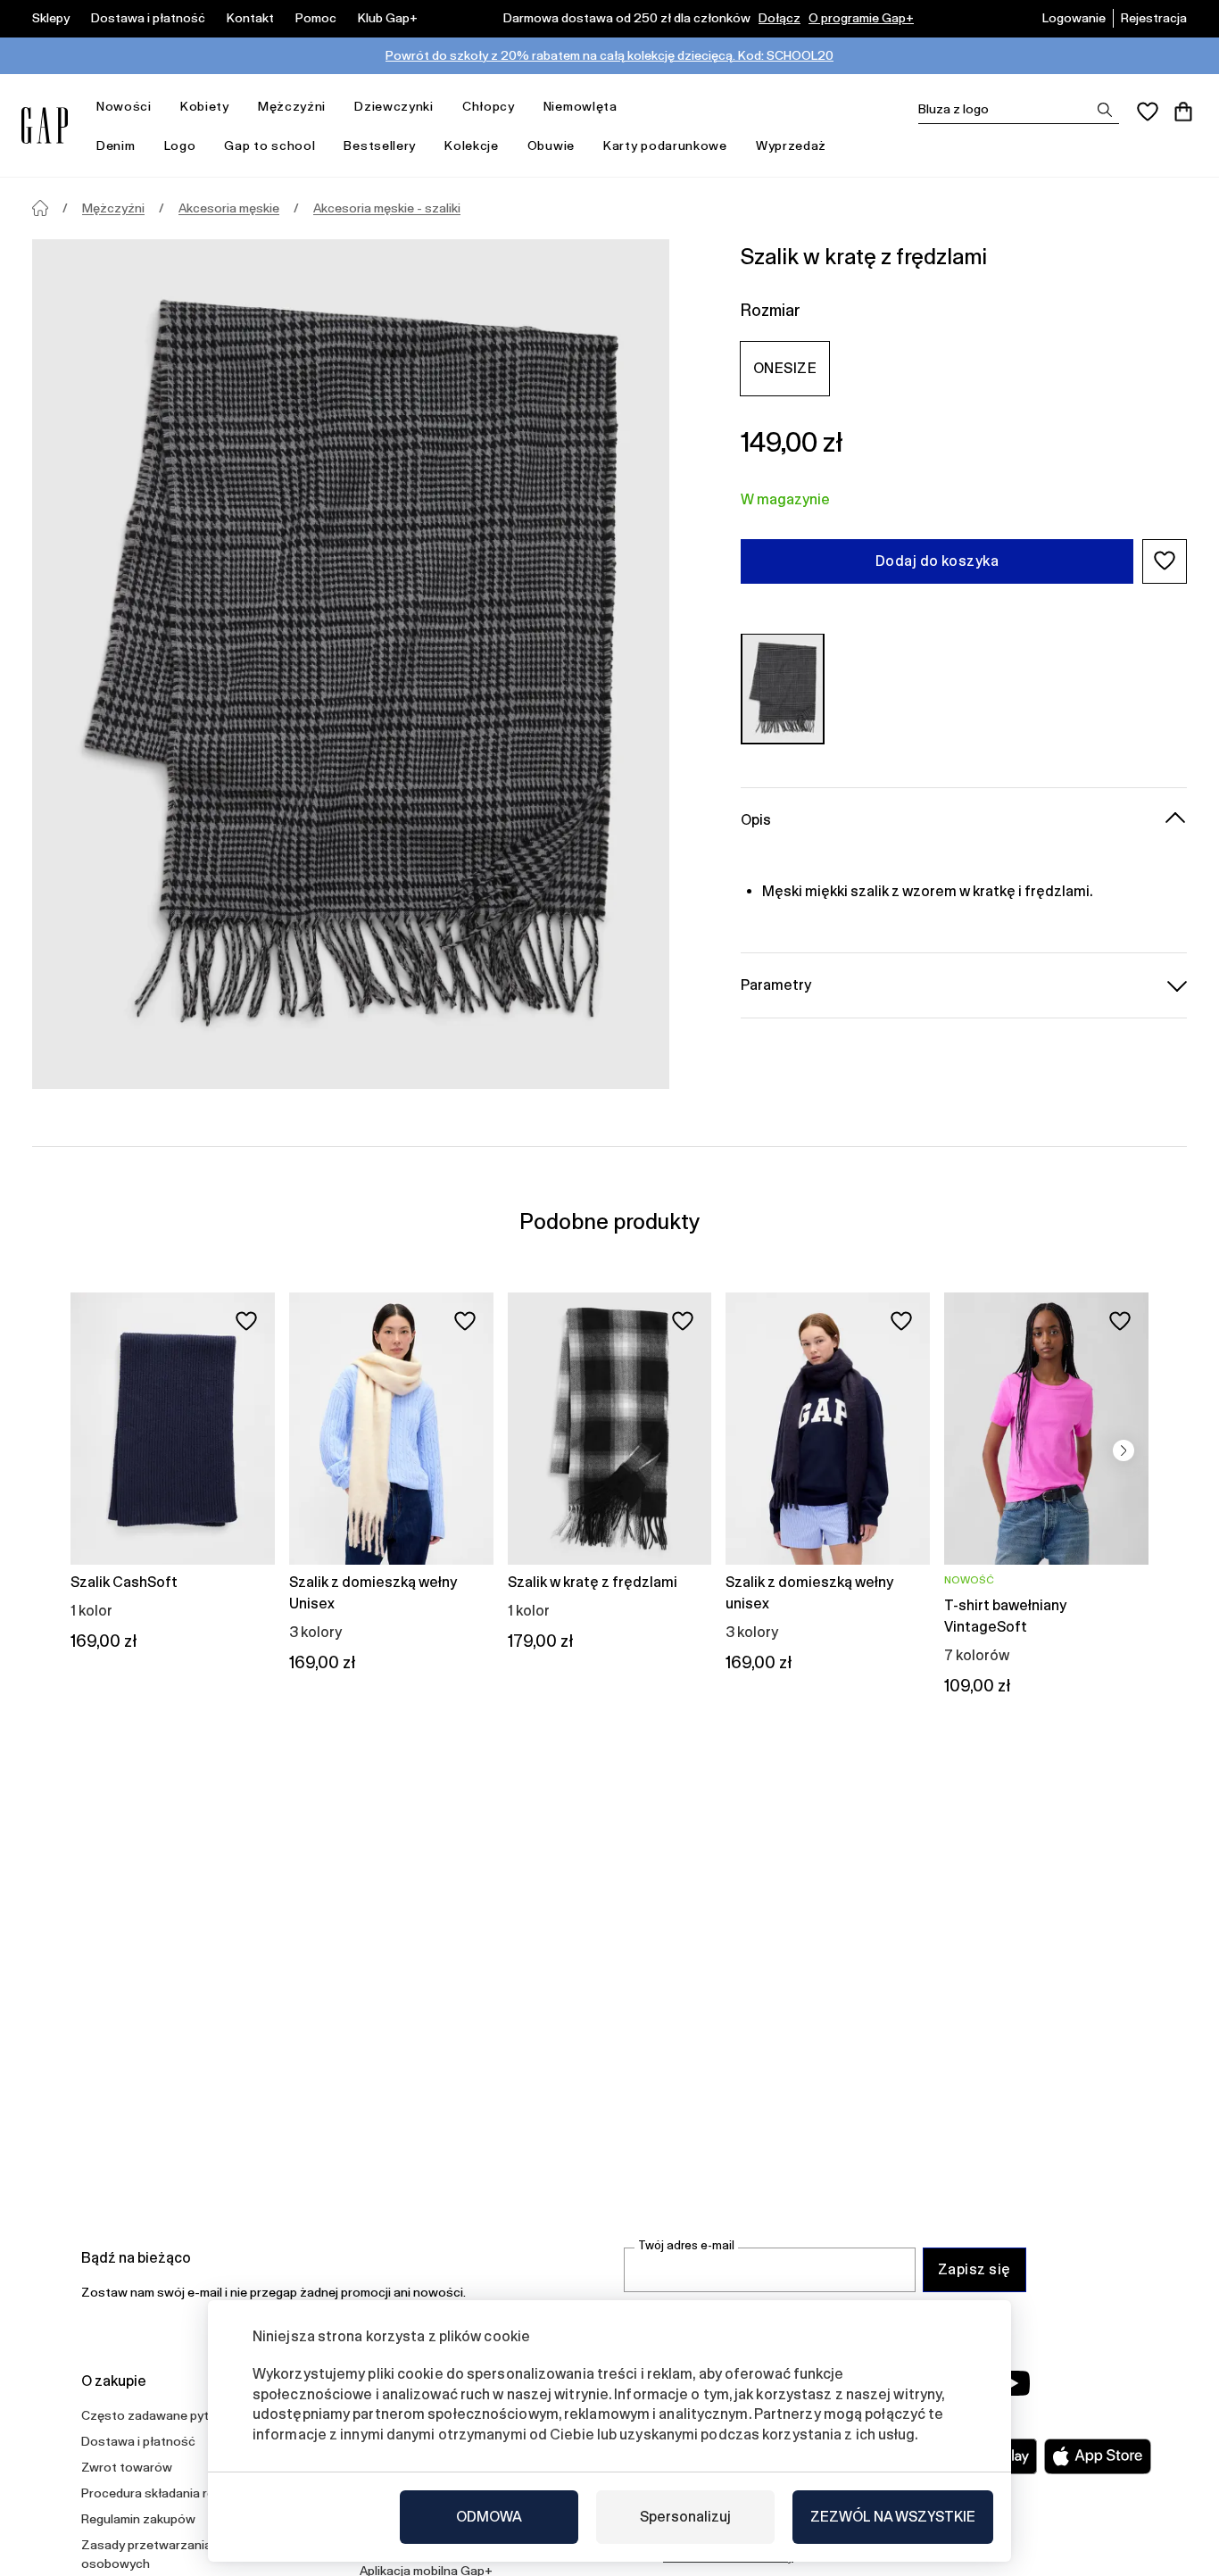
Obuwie (551, 145)
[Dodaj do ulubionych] (246, 1321)
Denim (116, 145)
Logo (180, 145)
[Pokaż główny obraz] (351, 664)
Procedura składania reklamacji (170, 2493)
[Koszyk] (1183, 112)
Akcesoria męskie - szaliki (387, 208)
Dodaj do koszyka (937, 560)
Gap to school (270, 145)
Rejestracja (1154, 18)
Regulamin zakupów (138, 2519)
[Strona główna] (40, 208)
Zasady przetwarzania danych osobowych (169, 2554)
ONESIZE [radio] (785, 367)
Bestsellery (380, 145)
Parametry (776, 984)
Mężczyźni (292, 106)
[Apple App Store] (1098, 2456)
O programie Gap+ (861, 18)
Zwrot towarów (127, 2467)
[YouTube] (1013, 2383)
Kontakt (250, 18)
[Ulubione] (1148, 112)
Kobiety (205, 106)
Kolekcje (472, 145)
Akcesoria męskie (229, 208)
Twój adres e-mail (686, 2245)
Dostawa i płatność (148, 18)
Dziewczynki (394, 106)
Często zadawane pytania (157, 2415)
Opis (756, 819)
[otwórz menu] (161, 107)
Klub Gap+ (388, 18)
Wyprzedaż (791, 145)
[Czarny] (783, 688)
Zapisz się (974, 2269)
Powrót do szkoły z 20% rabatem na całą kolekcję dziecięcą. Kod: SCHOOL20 (609, 55)
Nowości (124, 106)
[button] (1165, 561)
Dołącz (779, 18)
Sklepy (51, 18)
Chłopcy (489, 106)
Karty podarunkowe (665, 145)
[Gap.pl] (45, 125)
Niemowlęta (580, 106)
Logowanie (1074, 18)
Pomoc (316, 18)
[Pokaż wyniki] (1105, 110)
